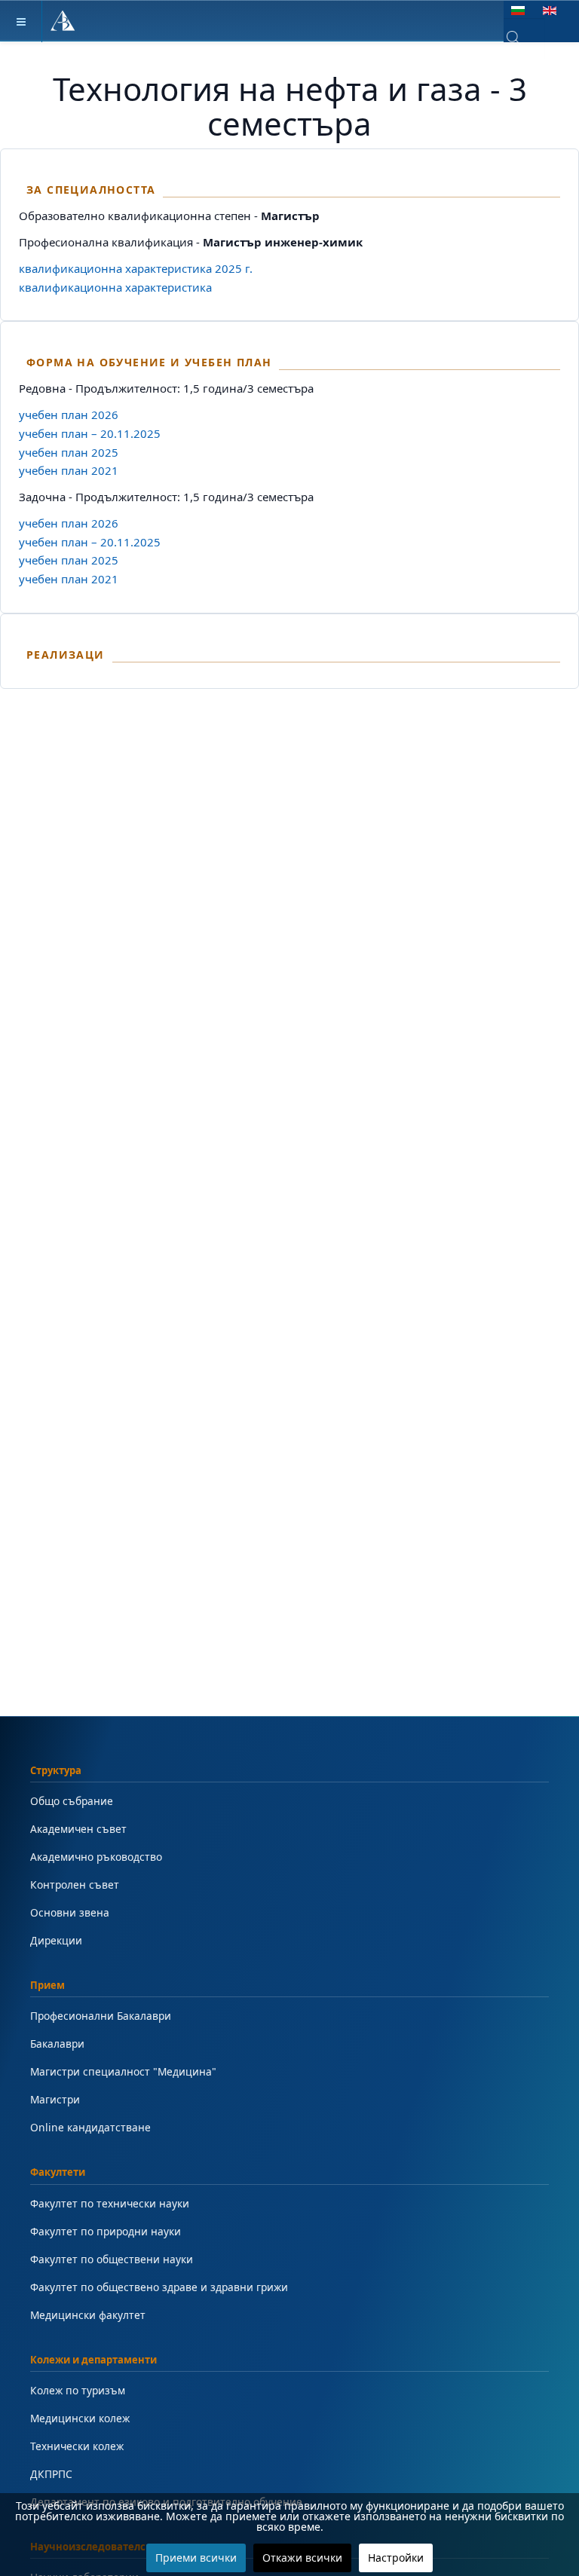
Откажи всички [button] (302, 2558)
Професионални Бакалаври (101, 2016)
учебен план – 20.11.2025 (90, 433)
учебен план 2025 (69, 452)
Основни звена (70, 1912)
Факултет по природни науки (106, 2231)
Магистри (55, 2099)
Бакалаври (57, 2044)
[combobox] (524, 38)
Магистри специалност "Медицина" (123, 2071)
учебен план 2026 (69, 415)
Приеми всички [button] (196, 2558)
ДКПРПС (51, 2474)
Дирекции (56, 1940)
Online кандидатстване (90, 2127)
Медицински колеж (80, 2418)
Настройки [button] (396, 2558)
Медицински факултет (88, 2315)
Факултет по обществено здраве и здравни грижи (159, 2287)
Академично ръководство (96, 1857)
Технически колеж (77, 2446)
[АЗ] (63, 21)
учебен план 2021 (69, 470)
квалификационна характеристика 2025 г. (136, 268)
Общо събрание (72, 1801)
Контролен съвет (75, 1885)
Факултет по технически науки (110, 2203)
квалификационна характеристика (115, 287)
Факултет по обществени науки (112, 2259)
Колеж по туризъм (78, 2390)
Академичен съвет (78, 1829)
